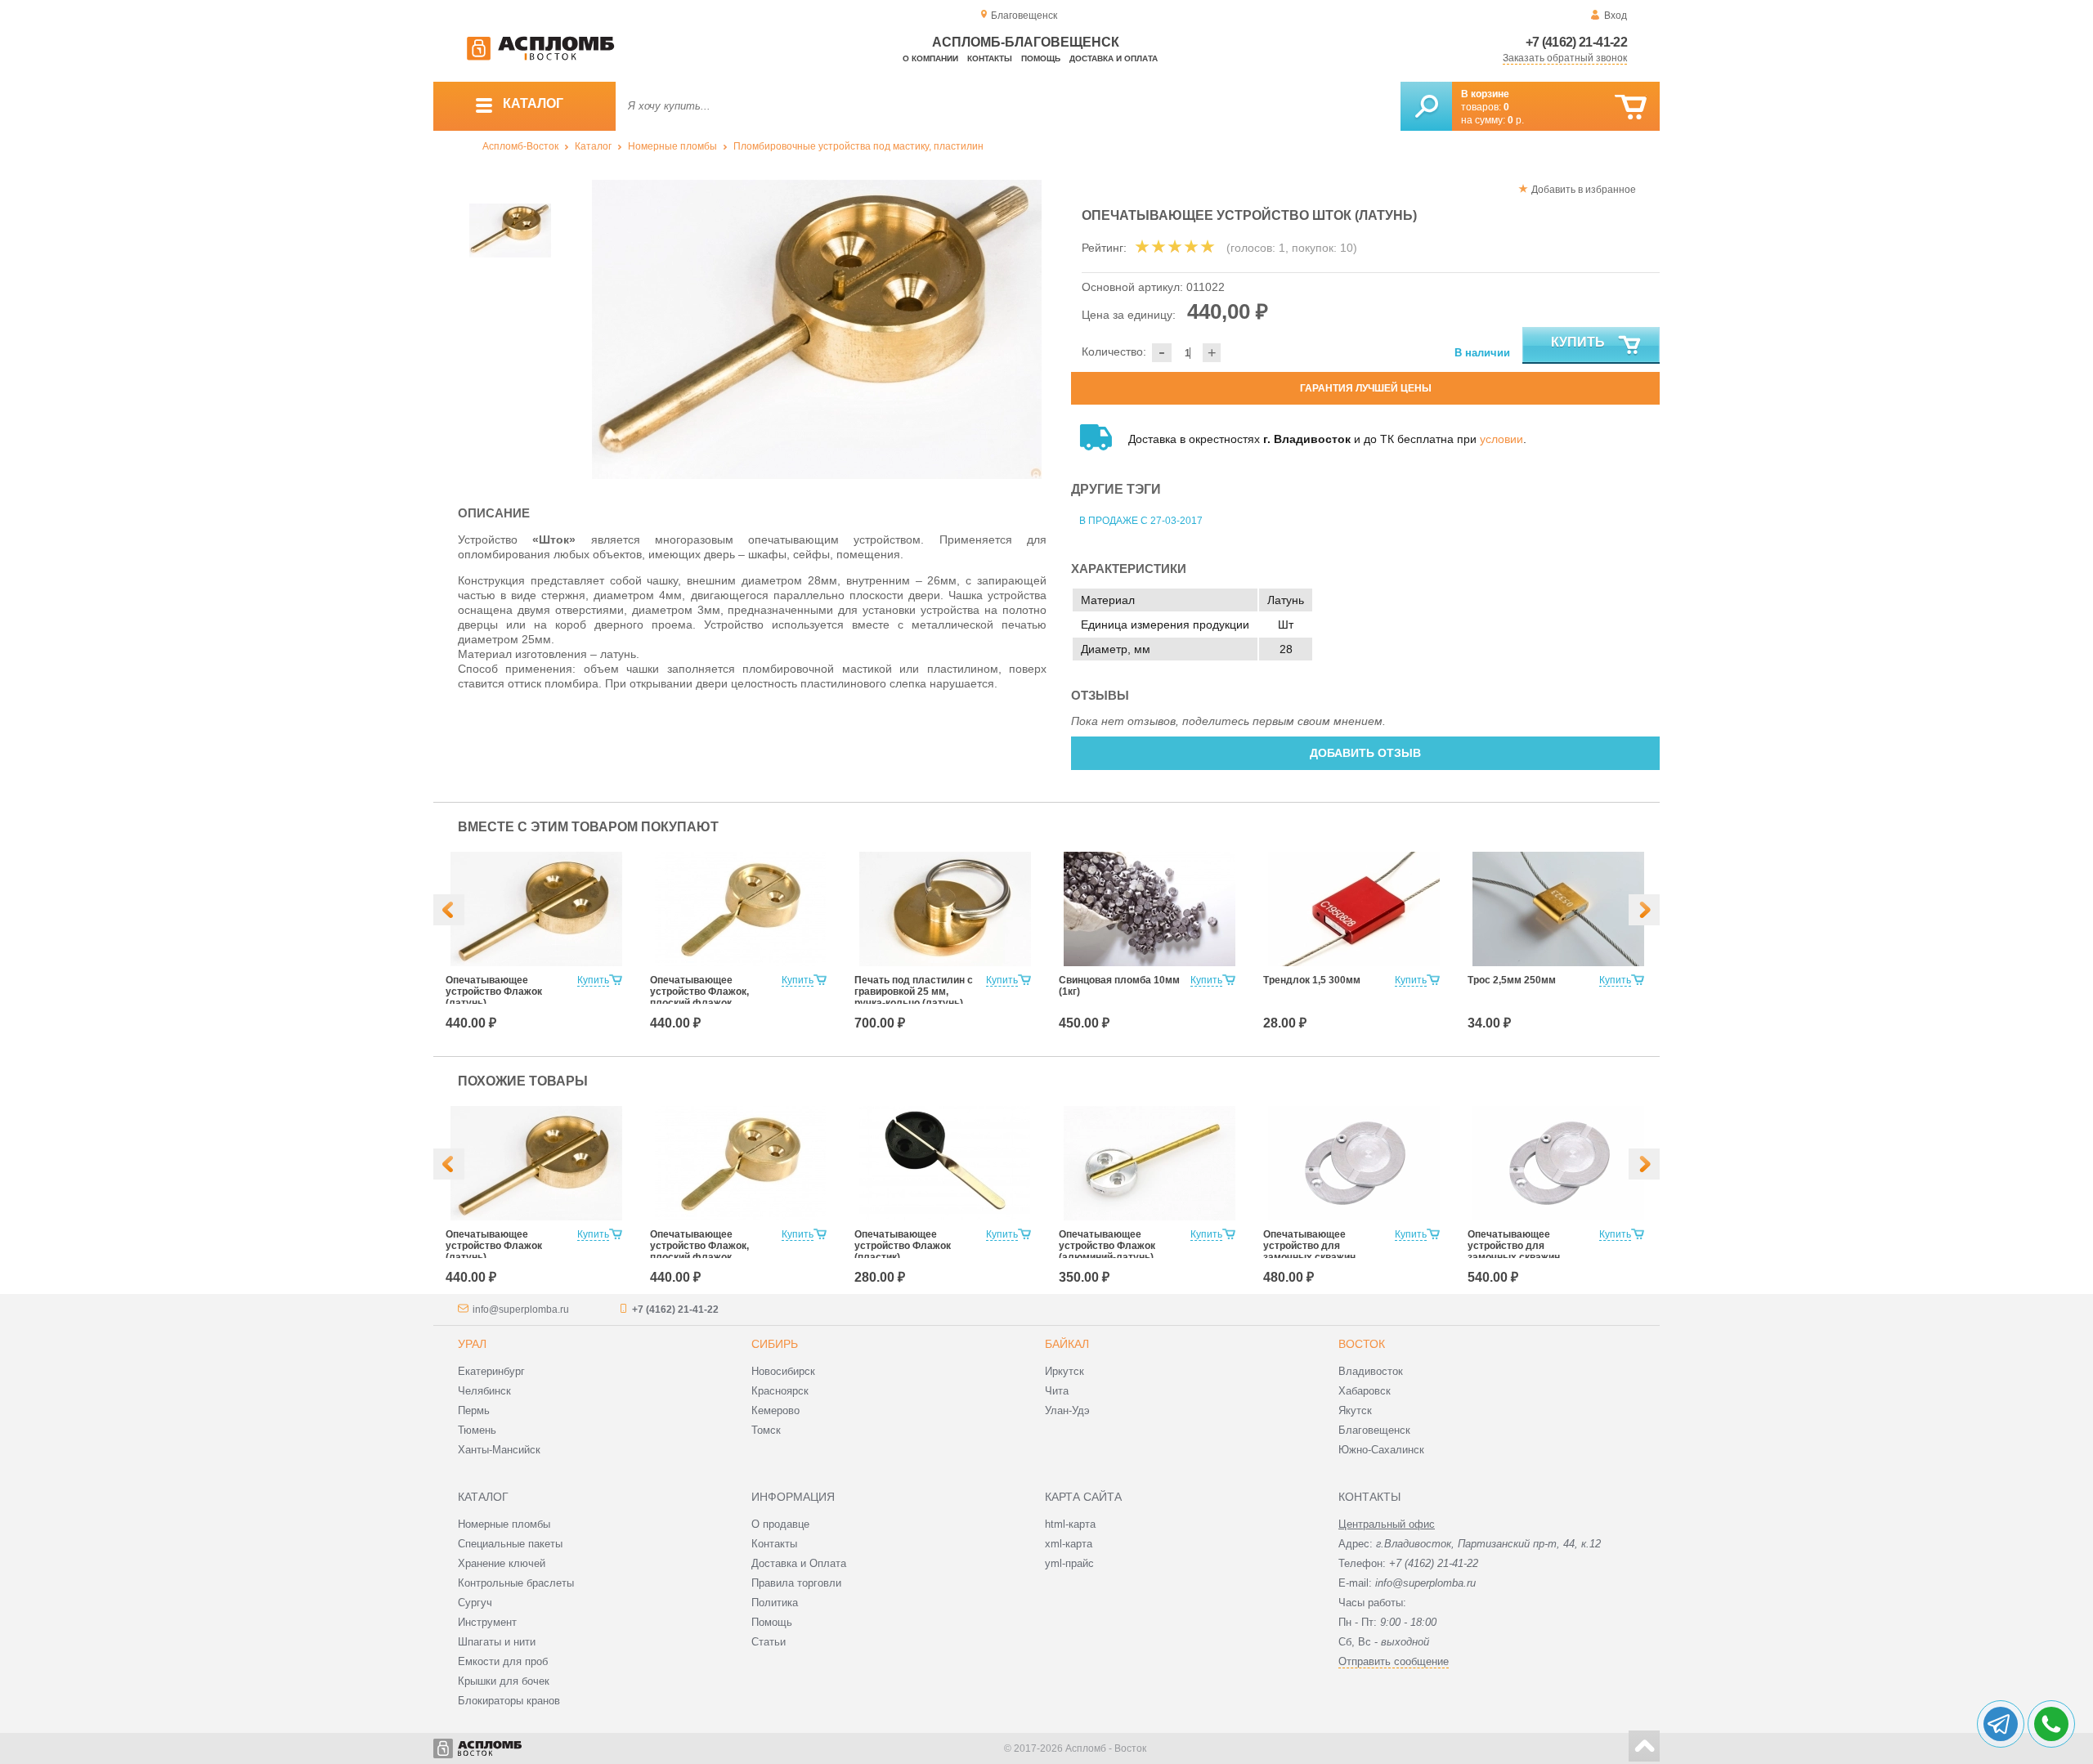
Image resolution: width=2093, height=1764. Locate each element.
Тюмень (477, 1430)
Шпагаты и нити (497, 1642)
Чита (1057, 1391)
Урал (472, 1344)
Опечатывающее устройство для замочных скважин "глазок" (1309, 1251)
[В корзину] (1631, 107)
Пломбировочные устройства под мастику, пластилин (858, 146)
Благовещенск (1374, 1430)
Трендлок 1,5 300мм (1312, 980)
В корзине (1485, 94)
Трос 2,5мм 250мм (1512, 980)
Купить (1578, 342)
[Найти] (1426, 106)
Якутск (1355, 1410)
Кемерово (775, 1410)
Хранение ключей (502, 1563)
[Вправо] (1644, 910)
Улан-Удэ (1067, 1410)
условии (1501, 439)
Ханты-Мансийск (499, 1450)
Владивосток (1371, 1371)
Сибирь (775, 1344)
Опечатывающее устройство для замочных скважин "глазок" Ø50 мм (1514, 1251)
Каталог (593, 146)
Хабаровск (1365, 1391)
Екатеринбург (491, 1371)
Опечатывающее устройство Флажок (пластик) (903, 1246)
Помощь (1041, 58)
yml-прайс (1069, 1563)
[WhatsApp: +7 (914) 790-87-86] (2051, 1724)
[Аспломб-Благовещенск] (540, 57)
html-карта (1070, 1524)
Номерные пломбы (672, 146)
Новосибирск (783, 1371)
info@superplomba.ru (521, 1310)
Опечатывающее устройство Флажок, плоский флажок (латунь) (699, 997)
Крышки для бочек (504, 1681)
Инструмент (487, 1622)
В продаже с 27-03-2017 (1141, 521)
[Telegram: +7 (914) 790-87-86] (2001, 1724)
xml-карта (1069, 1544)
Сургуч (475, 1603)
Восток (1362, 1344)
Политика (775, 1603)
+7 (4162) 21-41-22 (1576, 42)
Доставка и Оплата (799, 1563)
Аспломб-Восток (520, 146)
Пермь (474, 1410)
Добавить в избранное (1584, 190)
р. (1516, 120)
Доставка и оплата (1114, 58)
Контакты (990, 58)
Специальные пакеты (510, 1544)
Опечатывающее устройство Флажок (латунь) (494, 992)
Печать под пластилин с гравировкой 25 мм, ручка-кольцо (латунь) (914, 992)
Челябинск (484, 1391)
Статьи (769, 1642)
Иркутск (1064, 1371)
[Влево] (449, 910)
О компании (930, 58)
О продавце (780, 1524)
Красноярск (780, 1391)
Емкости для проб (503, 1661)
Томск (766, 1430)
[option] (817, 329)
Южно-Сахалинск (1381, 1450)
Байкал (1067, 1344)
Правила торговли (796, 1583)
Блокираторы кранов (509, 1701)
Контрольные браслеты (516, 1583)
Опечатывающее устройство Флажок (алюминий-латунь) (1107, 1246)
